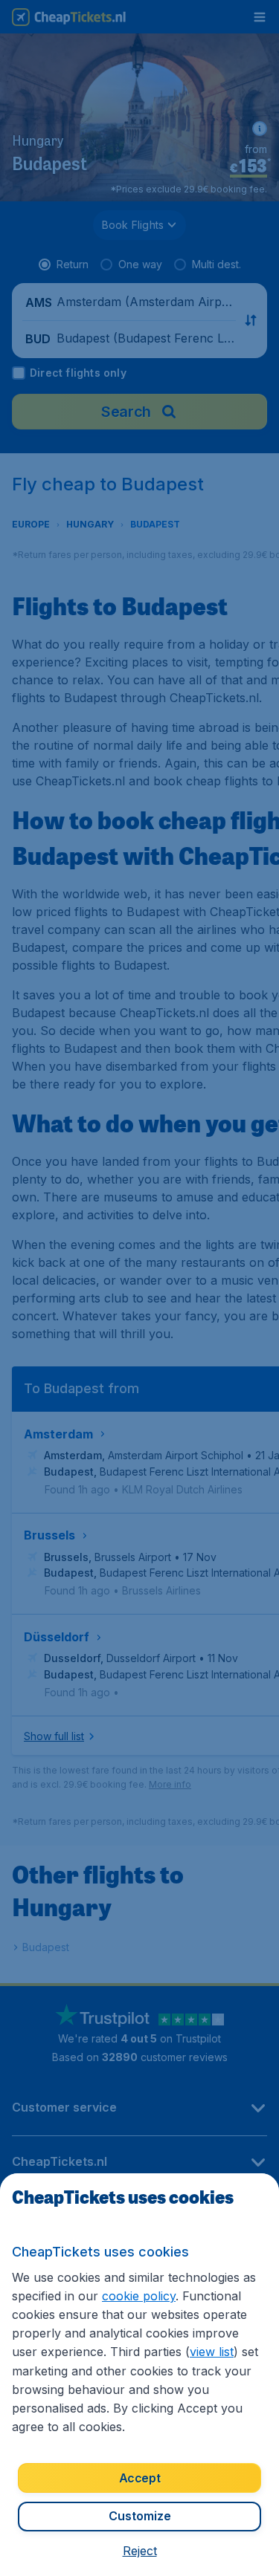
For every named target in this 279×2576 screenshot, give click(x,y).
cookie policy (139, 2296)
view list (212, 2352)
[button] (140, 2551)
